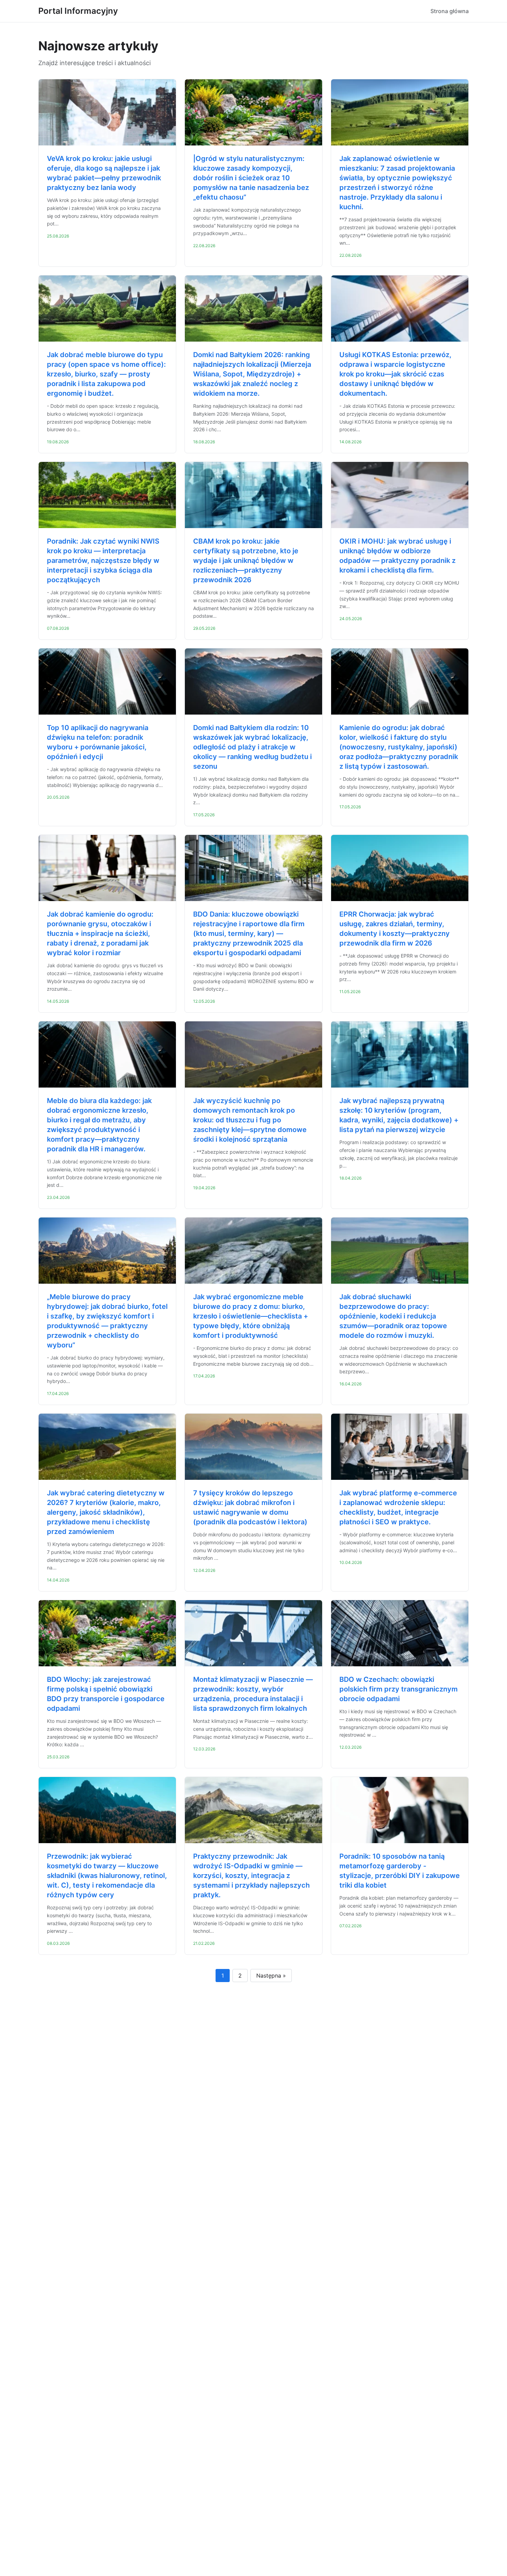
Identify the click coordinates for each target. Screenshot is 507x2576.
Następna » (271, 1976)
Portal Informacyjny (78, 11)
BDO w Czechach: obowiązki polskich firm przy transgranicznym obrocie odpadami (399, 1689)
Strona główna (450, 11)
